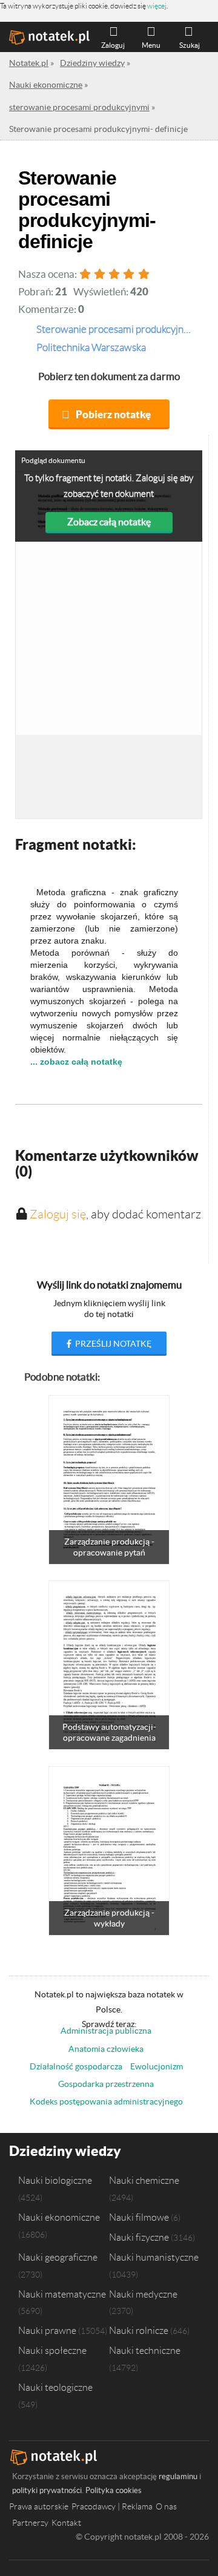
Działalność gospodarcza (76, 2066)
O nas (166, 2506)
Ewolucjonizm (157, 2066)
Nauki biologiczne (55, 2180)
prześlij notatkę (112, 1344)
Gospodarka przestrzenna (106, 2084)
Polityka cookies (114, 2490)
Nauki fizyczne (139, 2237)
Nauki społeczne (52, 2350)
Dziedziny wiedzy (65, 2151)
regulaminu (178, 2476)
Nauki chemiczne (144, 2180)
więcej (157, 6)
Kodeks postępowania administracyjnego (106, 2101)
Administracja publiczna (106, 2031)
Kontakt (66, 2523)
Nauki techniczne (145, 2350)
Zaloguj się (58, 1214)
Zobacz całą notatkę (109, 522)
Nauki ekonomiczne (59, 2217)
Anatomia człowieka (106, 2049)
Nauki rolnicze (139, 2330)
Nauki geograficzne (58, 2257)
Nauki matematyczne (62, 2294)
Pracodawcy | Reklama (112, 2506)
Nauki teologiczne (55, 2387)
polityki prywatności (47, 2490)
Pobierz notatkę (113, 414)
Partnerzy (30, 2523)
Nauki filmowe (139, 2217)
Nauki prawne (47, 2330)
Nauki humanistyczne (154, 2257)
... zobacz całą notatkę (76, 1062)
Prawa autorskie (39, 2506)
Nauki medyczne (143, 2294)
